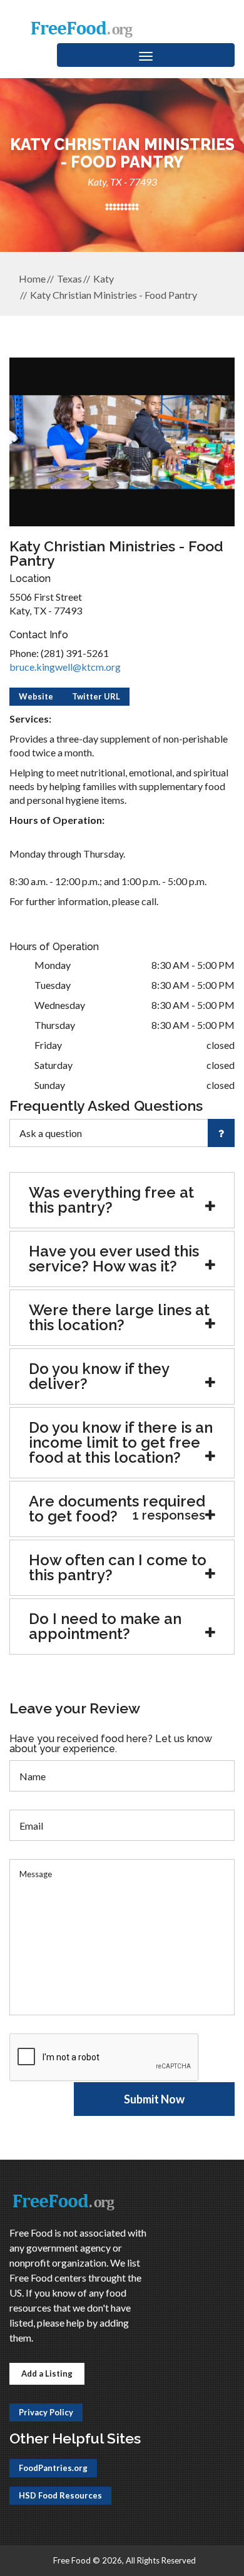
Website (36, 696)
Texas (69, 278)
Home (32, 278)
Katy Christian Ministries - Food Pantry (114, 295)
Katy (104, 278)
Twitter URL (96, 696)
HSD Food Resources (60, 2495)
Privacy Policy (46, 2412)
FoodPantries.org (53, 2468)
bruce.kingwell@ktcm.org (65, 667)
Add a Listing (47, 2373)
